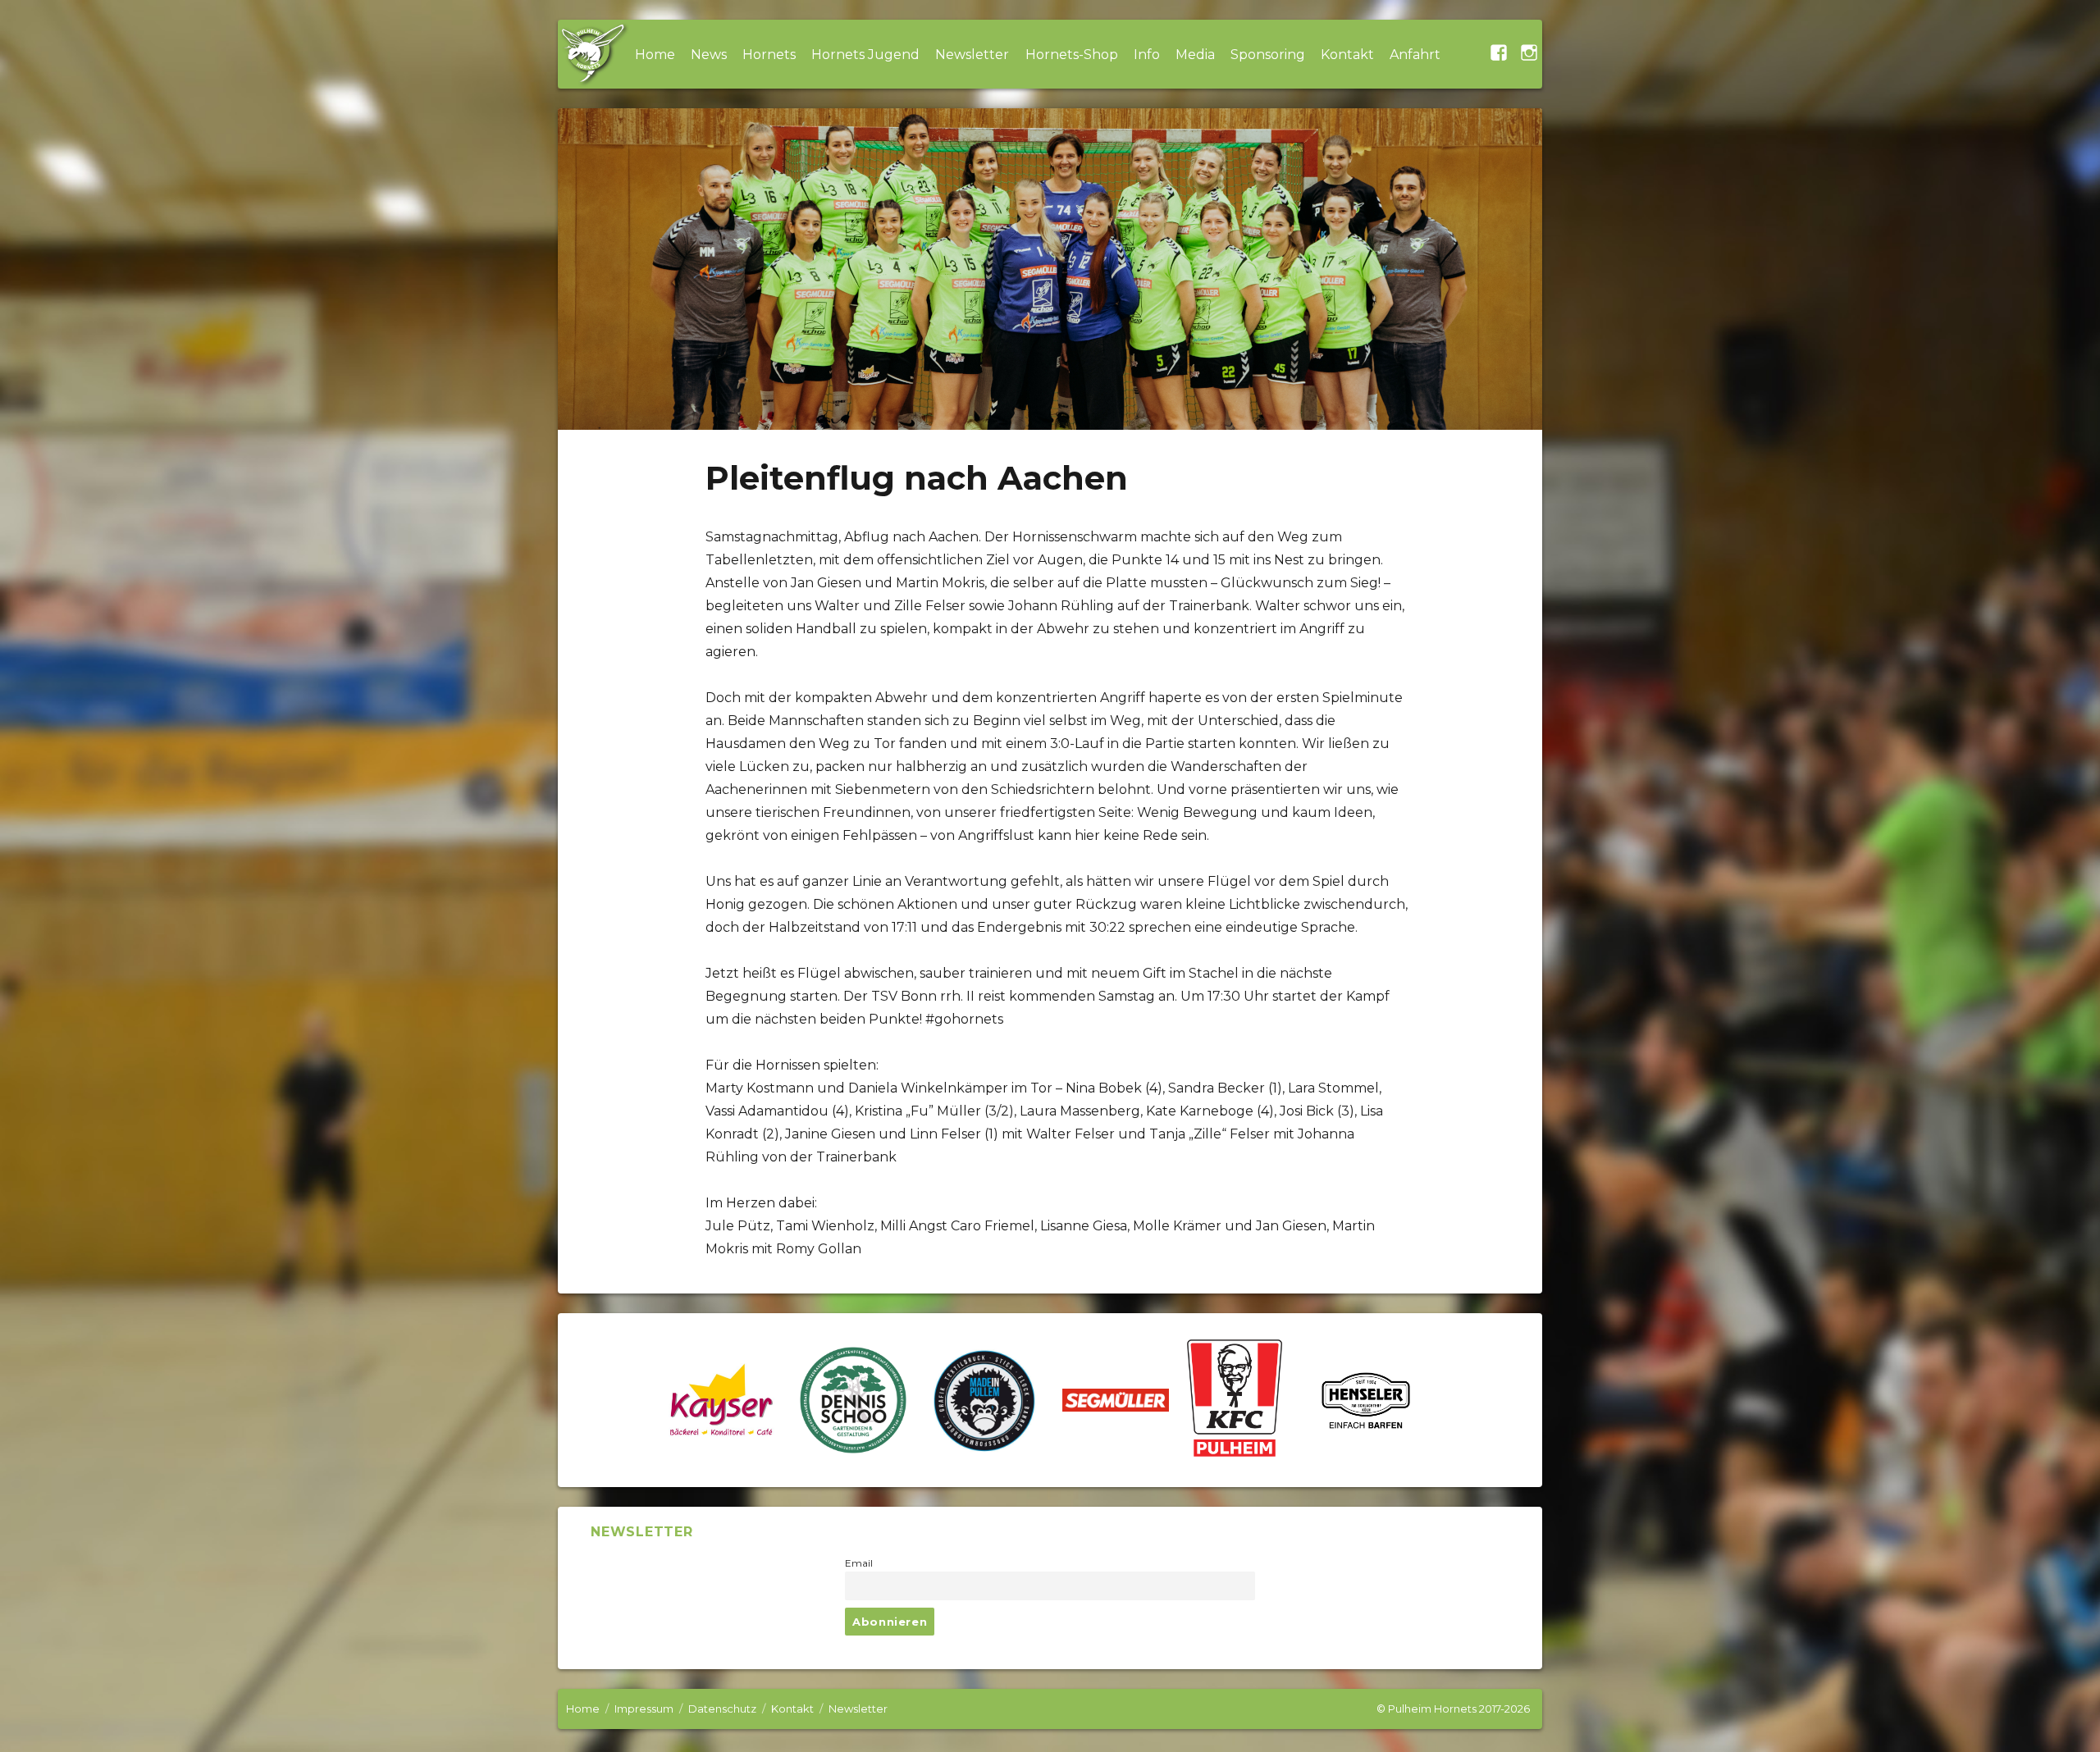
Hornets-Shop (1072, 55)
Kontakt (1347, 55)
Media (1195, 55)
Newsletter (972, 55)
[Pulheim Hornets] (592, 54)
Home (655, 55)
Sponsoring (1268, 55)
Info (1147, 55)
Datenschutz (722, 1709)
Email (859, 1563)
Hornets (769, 55)
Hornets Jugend (865, 55)
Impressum (644, 1709)
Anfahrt (1415, 55)
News (709, 55)
